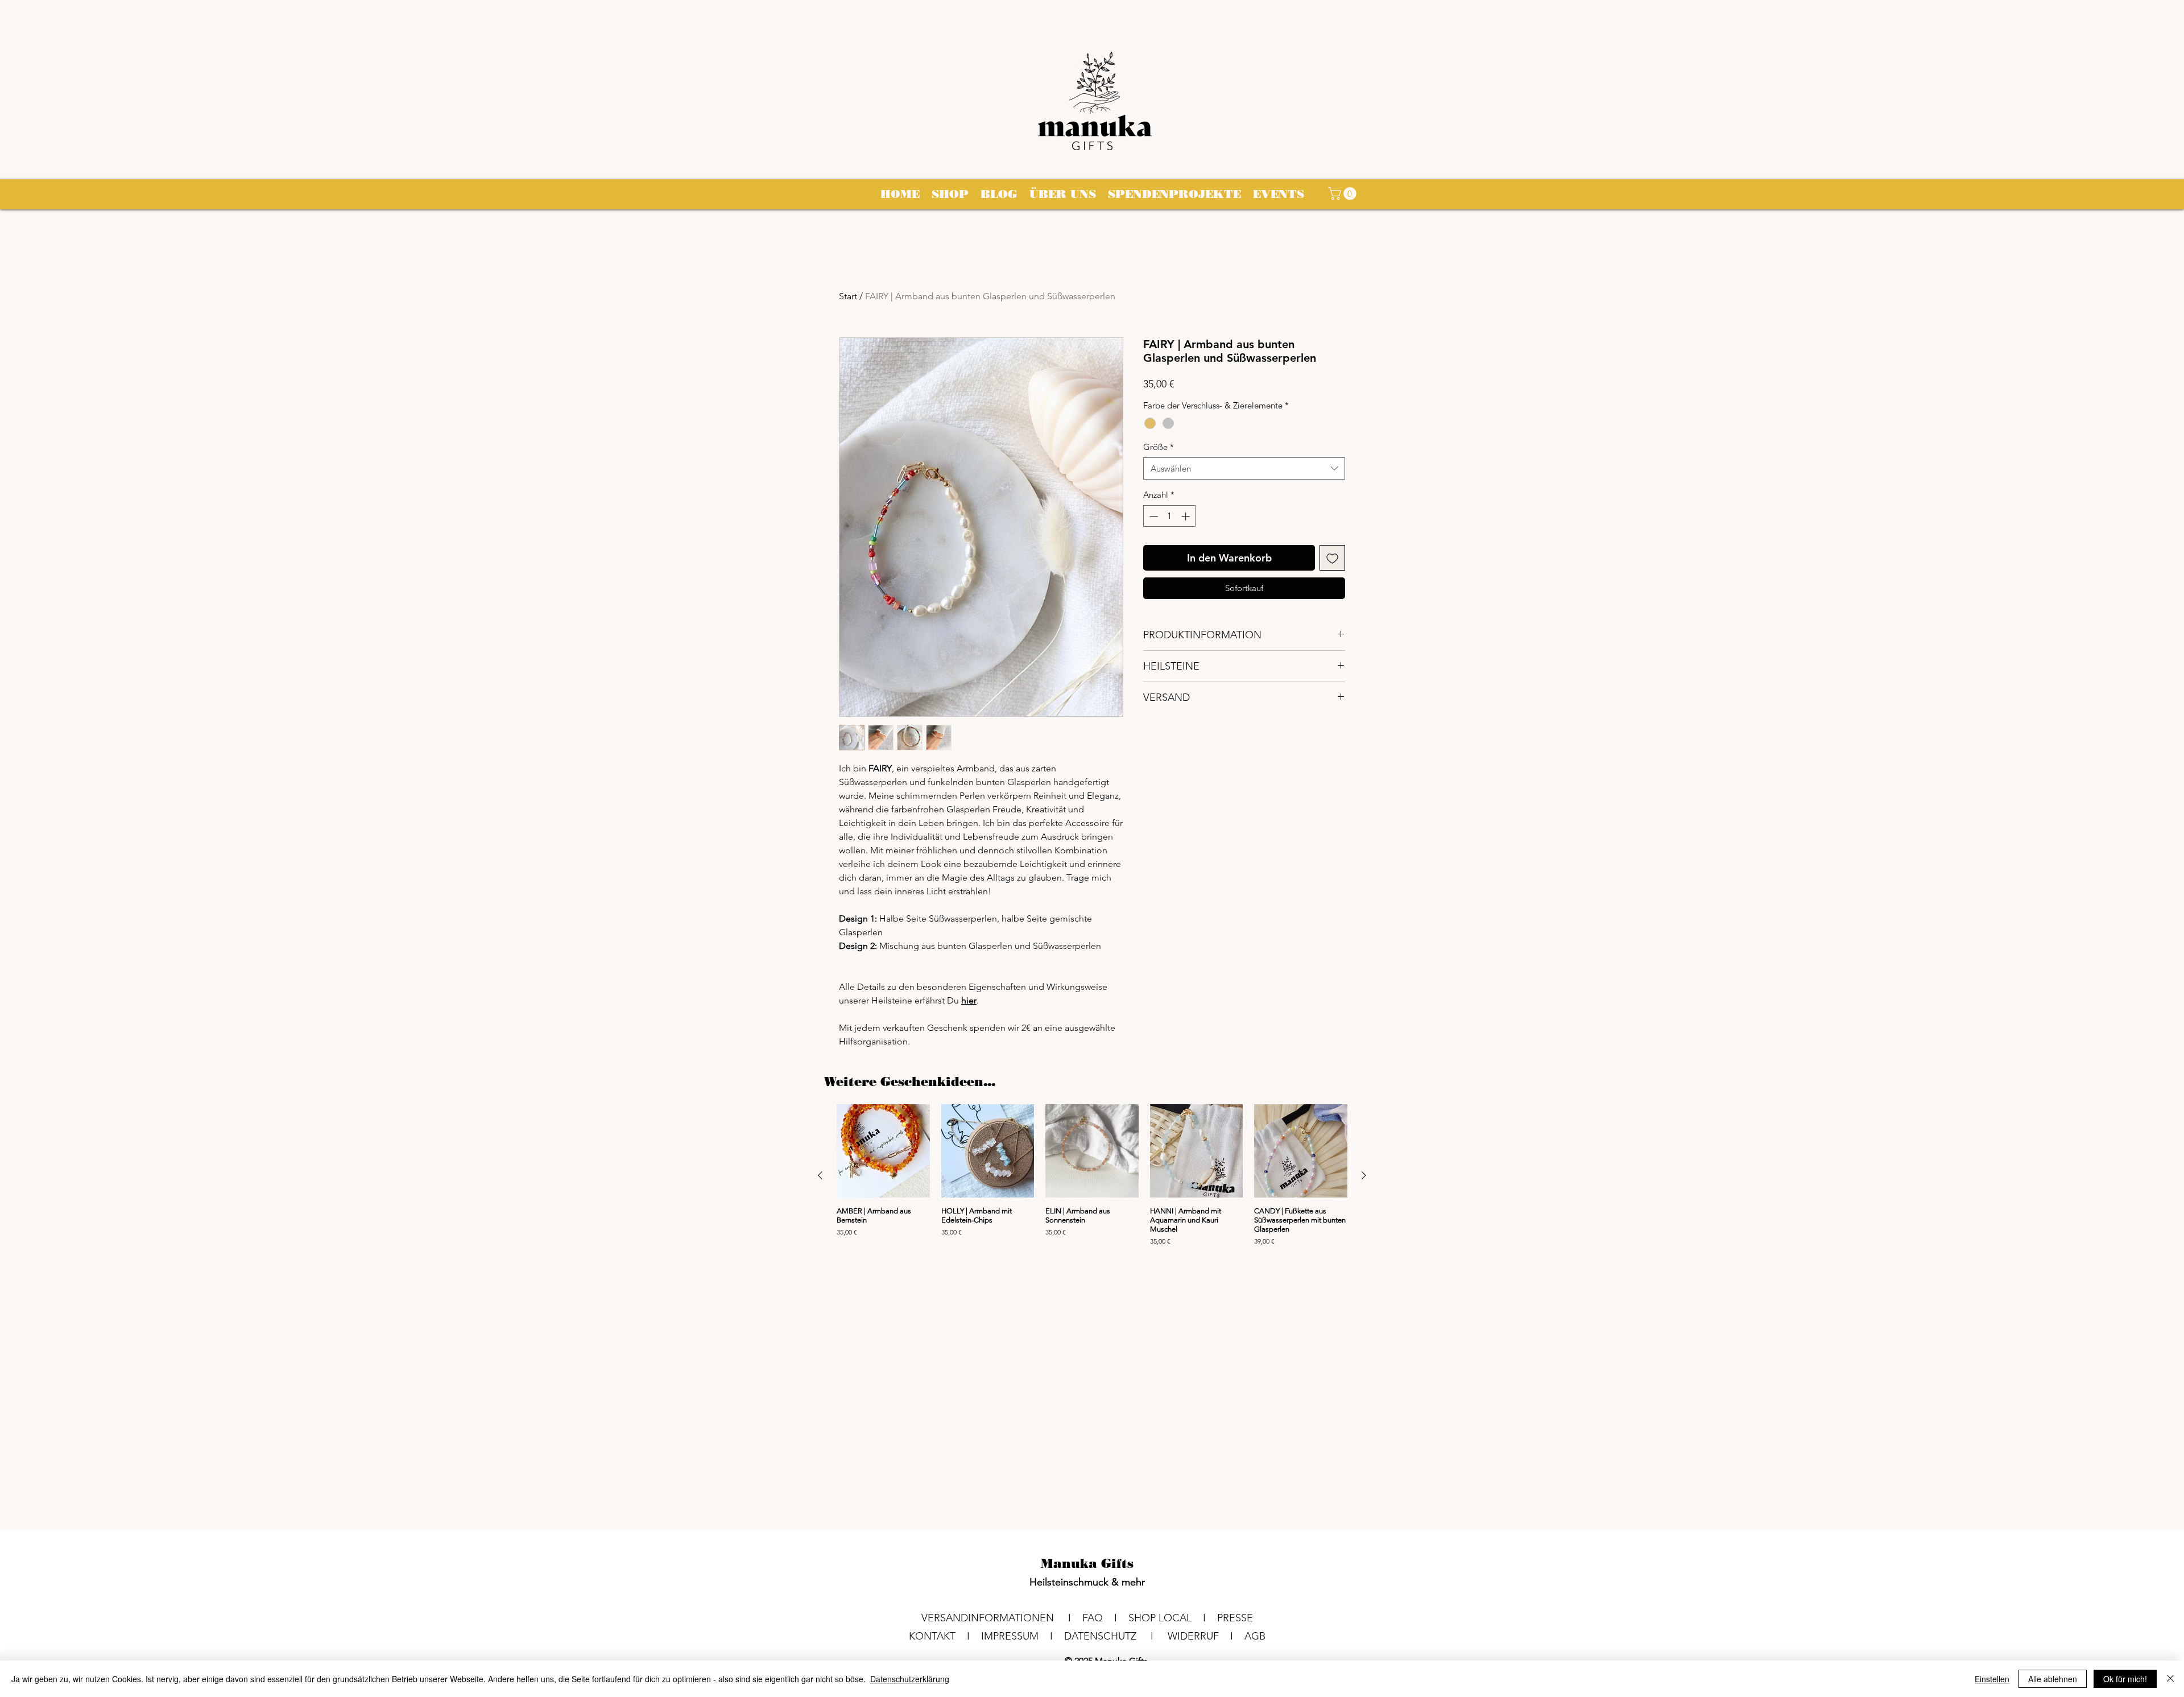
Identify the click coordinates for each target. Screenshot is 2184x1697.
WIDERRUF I (1206, 1636)
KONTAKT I (945, 1636)
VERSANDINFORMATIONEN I (1002, 1618)
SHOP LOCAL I (1173, 1618)
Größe (1159, 447)
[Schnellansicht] (883, 1151)
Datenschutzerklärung (910, 1679)
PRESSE (1235, 1618)
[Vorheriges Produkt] (820, 1175)
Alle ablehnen (2053, 1679)
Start (848, 296)
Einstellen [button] (1992, 1679)
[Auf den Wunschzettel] (1332, 558)
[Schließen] (2170, 1679)
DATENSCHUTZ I (1116, 1636)
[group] (1092, 1175)
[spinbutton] (1170, 516)
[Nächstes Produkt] (1364, 1175)
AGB (1255, 1636)
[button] (1344, 193)
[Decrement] (1153, 516)
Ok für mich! (2125, 1679)
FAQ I (1105, 1618)
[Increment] (1187, 516)
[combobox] (1244, 468)
